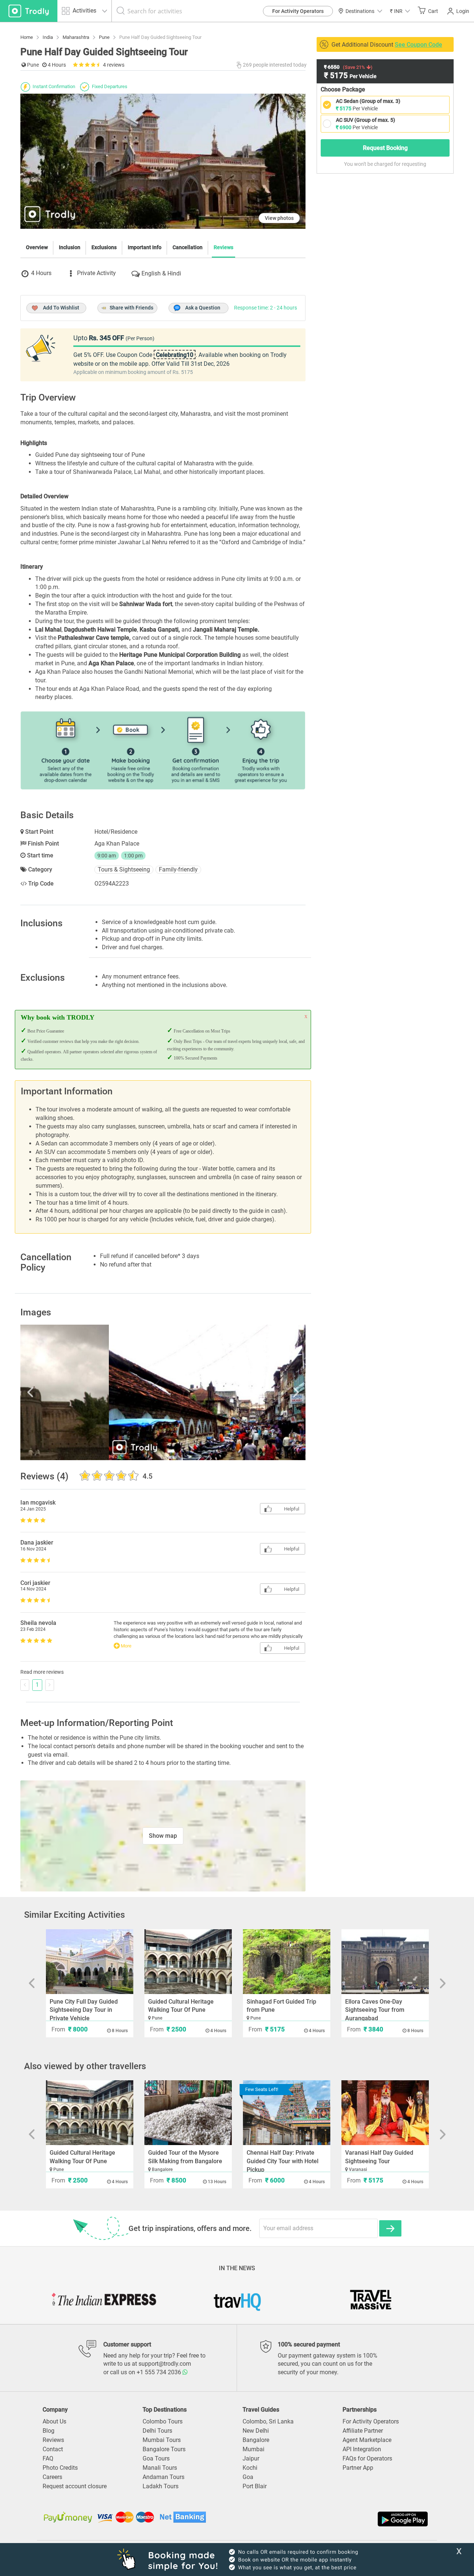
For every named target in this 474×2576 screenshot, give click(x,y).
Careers (52, 2477)
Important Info (145, 247)
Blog (49, 2431)
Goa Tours (156, 2458)
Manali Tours (160, 2468)
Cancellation (188, 247)
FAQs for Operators (367, 2458)
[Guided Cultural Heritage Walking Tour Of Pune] (188, 1962)
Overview (37, 247)
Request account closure (75, 2486)
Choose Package (343, 89)
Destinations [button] (360, 11)
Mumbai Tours (162, 2440)
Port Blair (255, 2486)
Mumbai (253, 2449)
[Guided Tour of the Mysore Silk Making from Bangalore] (188, 2113)
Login (463, 11)
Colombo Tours (163, 2421)
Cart (433, 11)
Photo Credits (60, 2468)
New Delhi (256, 2431)
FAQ (48, 2458)
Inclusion (70, 247)
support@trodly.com (165, 2364)
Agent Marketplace (367, 2440)
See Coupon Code (418, 45)
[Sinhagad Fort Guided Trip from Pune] (287, 1962)
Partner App (358, 2468)
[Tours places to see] (29, 11)
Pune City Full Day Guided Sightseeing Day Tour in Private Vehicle (84, 2010)
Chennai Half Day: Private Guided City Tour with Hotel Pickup (283, 2161)
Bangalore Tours (164, 2449)
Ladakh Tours (161, 2486)
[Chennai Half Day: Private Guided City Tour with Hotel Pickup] (287, 2113)
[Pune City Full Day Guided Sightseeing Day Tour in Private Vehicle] (90, 1962)
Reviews (223, 247)
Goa (248, 2477)
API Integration (362, 2449)
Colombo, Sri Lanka (268, 2421)
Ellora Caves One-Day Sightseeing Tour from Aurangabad (375, 2010)
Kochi (250, 2468)
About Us (54, 2421)
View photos (279, 218)
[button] (400, 11)
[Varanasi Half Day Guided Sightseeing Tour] (385, 2113)
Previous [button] (63, 1392)
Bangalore (256, 2440)
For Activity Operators (298, 11)
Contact (53, 2449)
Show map (163, 1836)
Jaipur (251, 2458)
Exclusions (104, 247)
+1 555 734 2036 (160, 2372)
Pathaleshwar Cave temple (94, 638)
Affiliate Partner (363, 2431)
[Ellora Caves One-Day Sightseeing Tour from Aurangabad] (385, 1962)
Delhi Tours (157, 2431)
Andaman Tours (163, 2477)
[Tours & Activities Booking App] (333, 2519)
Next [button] (263, 1392)
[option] (163, 1392)
